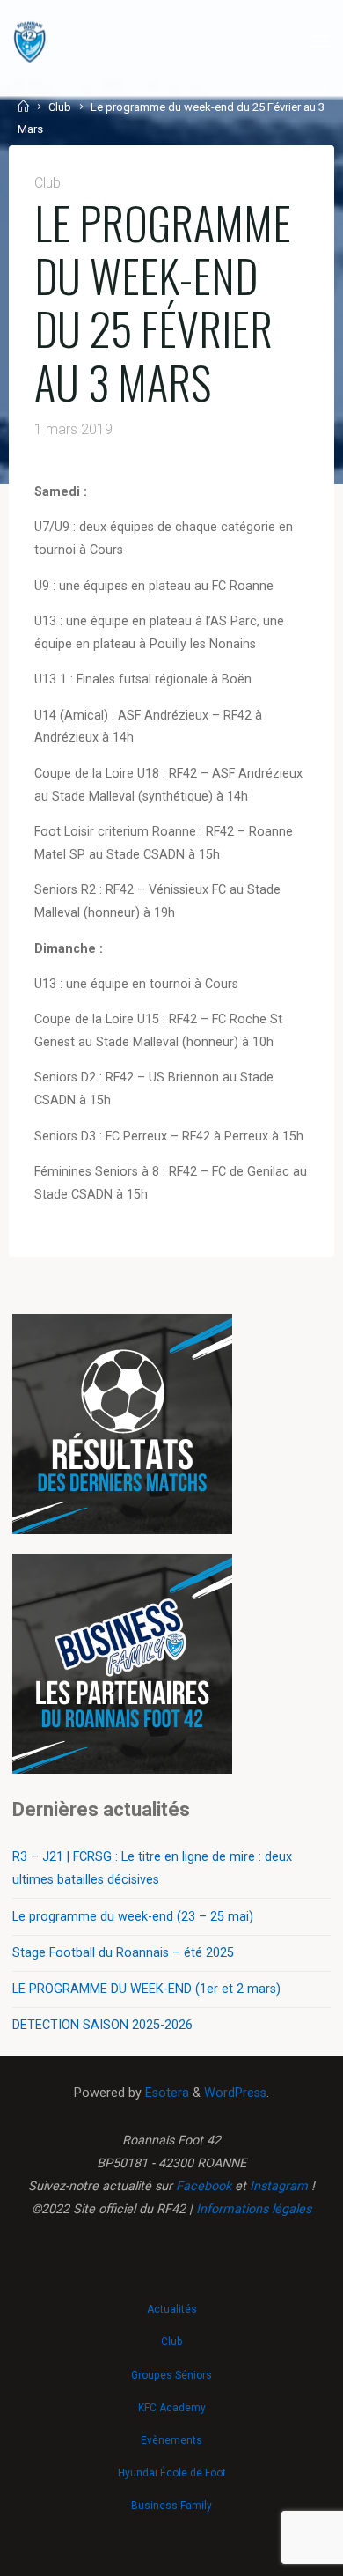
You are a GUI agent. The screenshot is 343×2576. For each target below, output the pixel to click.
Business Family (171, 2506)
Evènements (171, 2440)
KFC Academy (172, 2408)
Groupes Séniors (171, 2375)
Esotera (165, 2093)
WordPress (235, 2093)
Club (60, 107)
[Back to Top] (171, 2301)
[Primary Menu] (320, 42)
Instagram (279, 2186)
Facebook (204, 2186)
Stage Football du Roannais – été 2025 (123, 1953)
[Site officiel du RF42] (30, 42)
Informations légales (254, 2209)
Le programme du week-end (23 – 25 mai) (133, 1917)
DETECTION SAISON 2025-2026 (102, 2025)
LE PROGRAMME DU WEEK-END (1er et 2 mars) (146, 1989)
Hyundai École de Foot (172, 2473)
